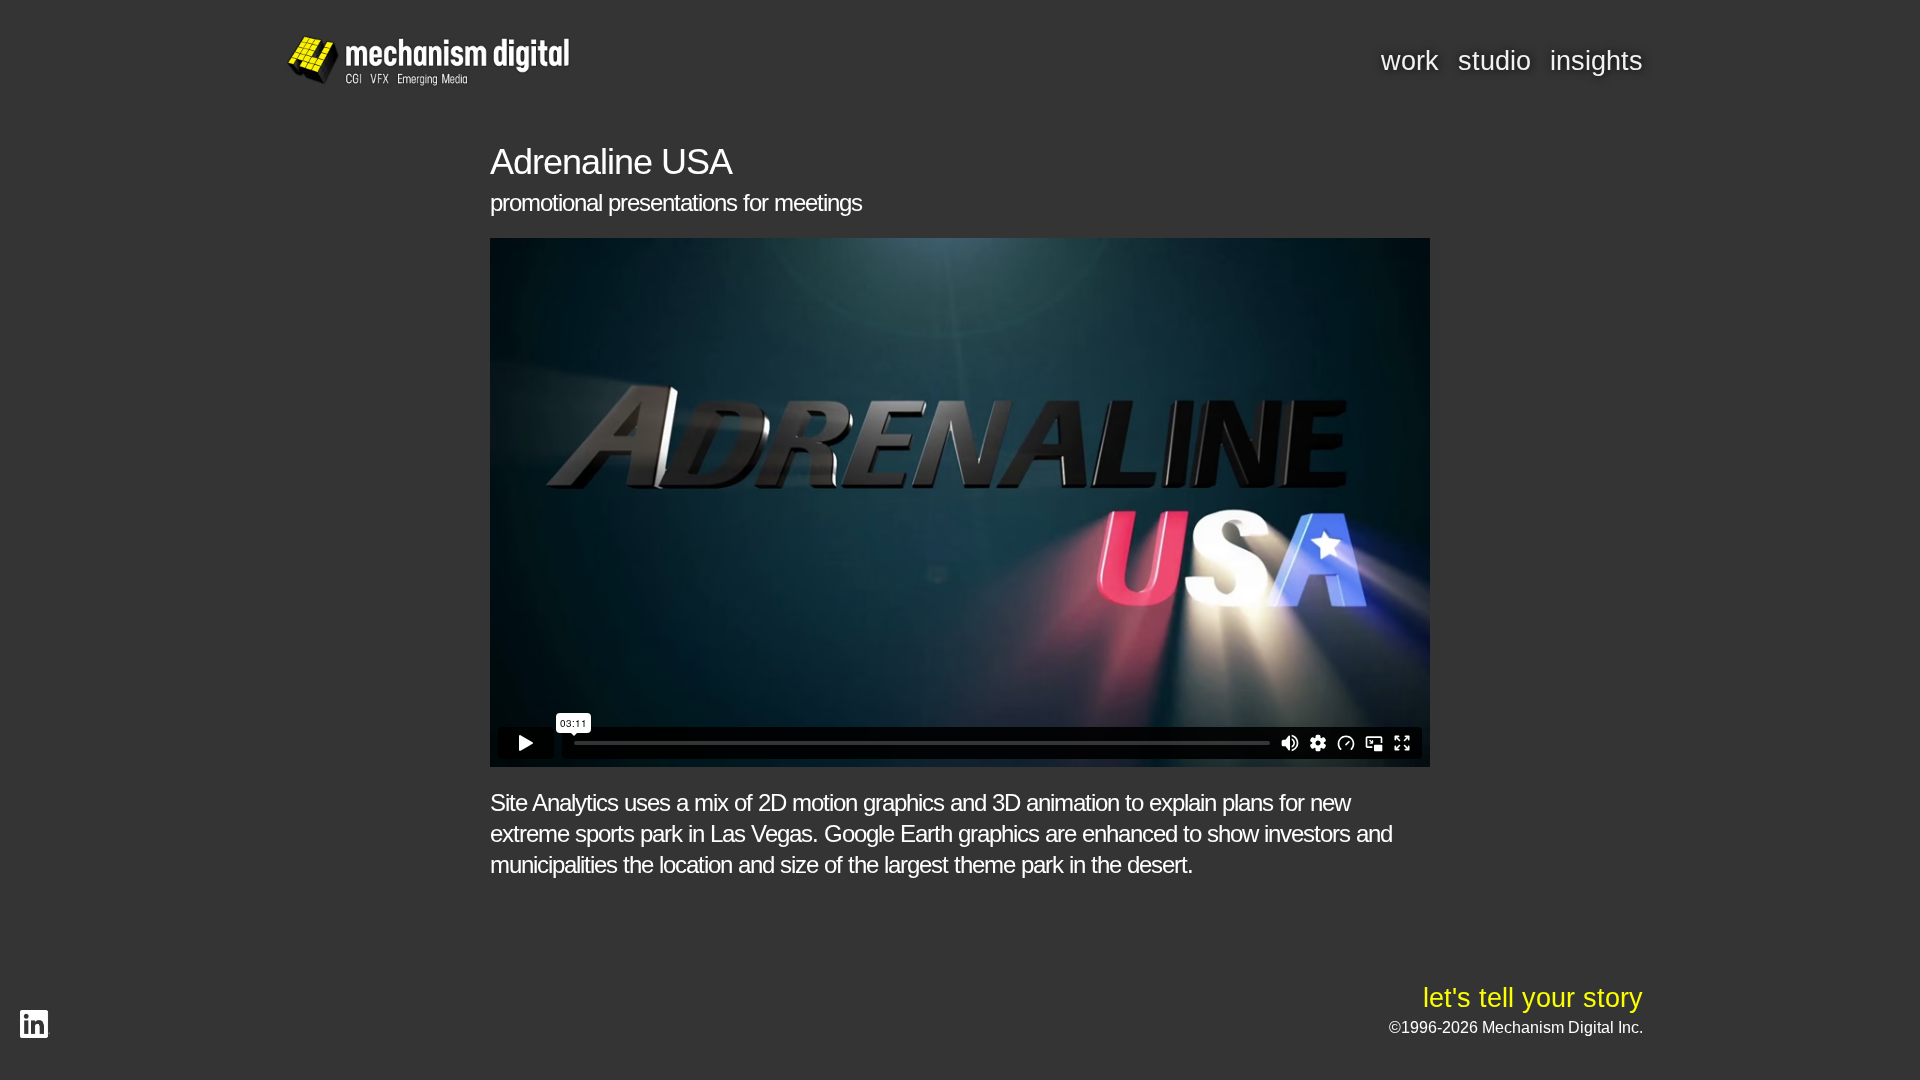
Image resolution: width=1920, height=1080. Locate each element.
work (1410, 61)
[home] (428, 62)
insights (1596, 61)
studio (1494, 61)
